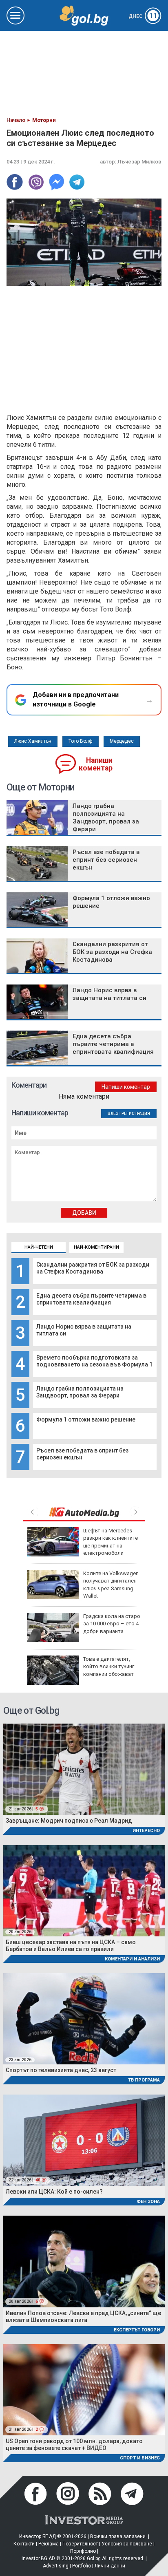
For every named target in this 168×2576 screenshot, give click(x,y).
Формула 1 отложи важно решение (86, 1419)
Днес (143, 16)
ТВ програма (144, 2080)
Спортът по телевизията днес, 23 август (61, 2070)
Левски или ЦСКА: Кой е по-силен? (54, 2192)
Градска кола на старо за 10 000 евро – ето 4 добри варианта (112, 1624)
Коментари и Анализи (132, 1959)
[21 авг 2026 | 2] (84, 2389)
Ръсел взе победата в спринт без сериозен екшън (106, 860)
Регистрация (136, 1114)
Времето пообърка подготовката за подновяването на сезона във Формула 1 (94, 1361)
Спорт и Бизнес (140, 2458)
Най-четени (39, 1247)
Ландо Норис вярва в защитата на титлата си (109, 994)
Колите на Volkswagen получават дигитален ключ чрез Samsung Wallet (111, 1585)
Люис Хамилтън (33, 741)
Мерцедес (122, 741)
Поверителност (80, 2544)
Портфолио (83, 2551)
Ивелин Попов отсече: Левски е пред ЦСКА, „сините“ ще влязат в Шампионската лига (83, 2317)
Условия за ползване (127, 2544)
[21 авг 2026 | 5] (84, 1769)
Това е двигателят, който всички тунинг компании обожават (109, 1666)
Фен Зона (148, 2202)
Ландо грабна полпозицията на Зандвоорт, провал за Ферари (80, 1392)
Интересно (146, 1831)
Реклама (49, 2544)
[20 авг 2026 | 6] (84, 2261)
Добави (84, 1213)
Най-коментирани (96, 1247)
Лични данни (110, 2566)
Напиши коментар (96, 764)
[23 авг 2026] (84, 2019)
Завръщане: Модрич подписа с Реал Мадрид (69, 1821)
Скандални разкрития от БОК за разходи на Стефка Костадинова (93, 1268)
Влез (113, 1114)
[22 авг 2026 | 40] (84, 2140)
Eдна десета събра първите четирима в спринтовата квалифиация (91, 1299)
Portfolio (82, 2566)
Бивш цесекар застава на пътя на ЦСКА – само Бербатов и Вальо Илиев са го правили (71, 1946)
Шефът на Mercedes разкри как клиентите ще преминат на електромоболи (111, 1542)
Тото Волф (81, 741)
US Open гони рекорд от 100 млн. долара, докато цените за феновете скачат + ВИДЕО (74, 2445)
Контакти (24, 2544)
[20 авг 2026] (84, 1890)
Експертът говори (137, 2330)
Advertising (56, 2566)
